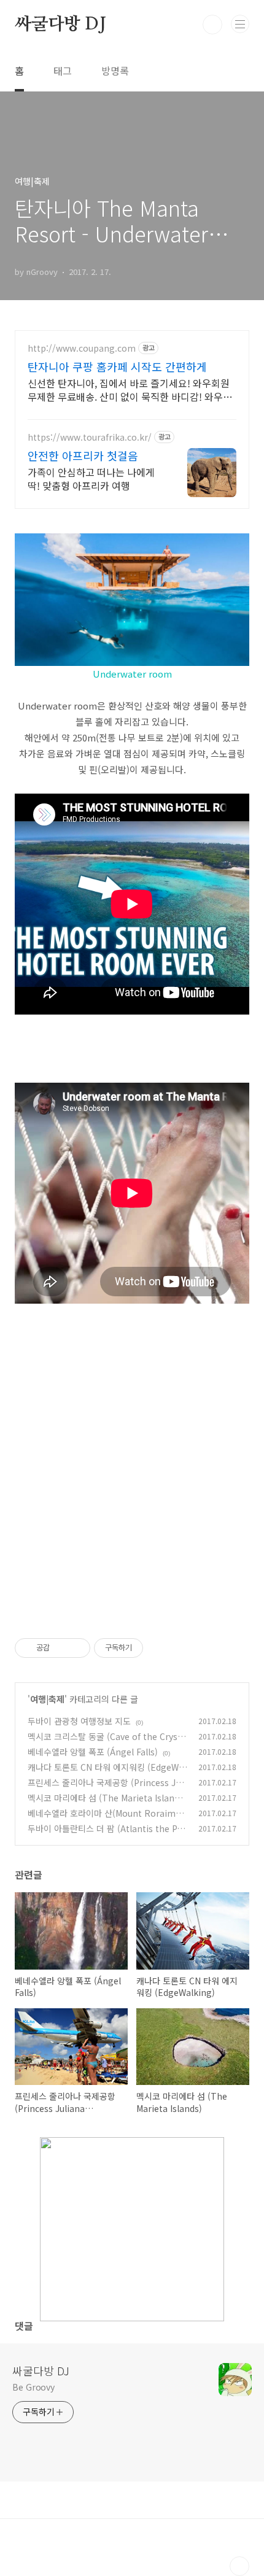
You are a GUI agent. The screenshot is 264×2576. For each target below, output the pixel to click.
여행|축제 (47, 1699)
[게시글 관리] (76, 1648)
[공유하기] (61, 1648)
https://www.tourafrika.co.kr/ (90, 437)
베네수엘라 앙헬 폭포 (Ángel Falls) (93, 1752)
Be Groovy (33, 2387)
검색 (212, 25)
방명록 (115, 71)
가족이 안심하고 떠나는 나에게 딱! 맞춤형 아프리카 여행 (91, 478)
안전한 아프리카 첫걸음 (83, 455)
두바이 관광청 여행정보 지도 (79, 1721)
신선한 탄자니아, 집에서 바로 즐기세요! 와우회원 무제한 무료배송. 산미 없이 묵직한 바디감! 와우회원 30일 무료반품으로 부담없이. (130, 389)
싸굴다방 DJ (60, 25)
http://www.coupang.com (82, 348)
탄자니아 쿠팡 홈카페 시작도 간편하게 (117, 366)
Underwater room (132, 674)
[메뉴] (240, 24)
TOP (239, 2566)
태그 (63, 71)
